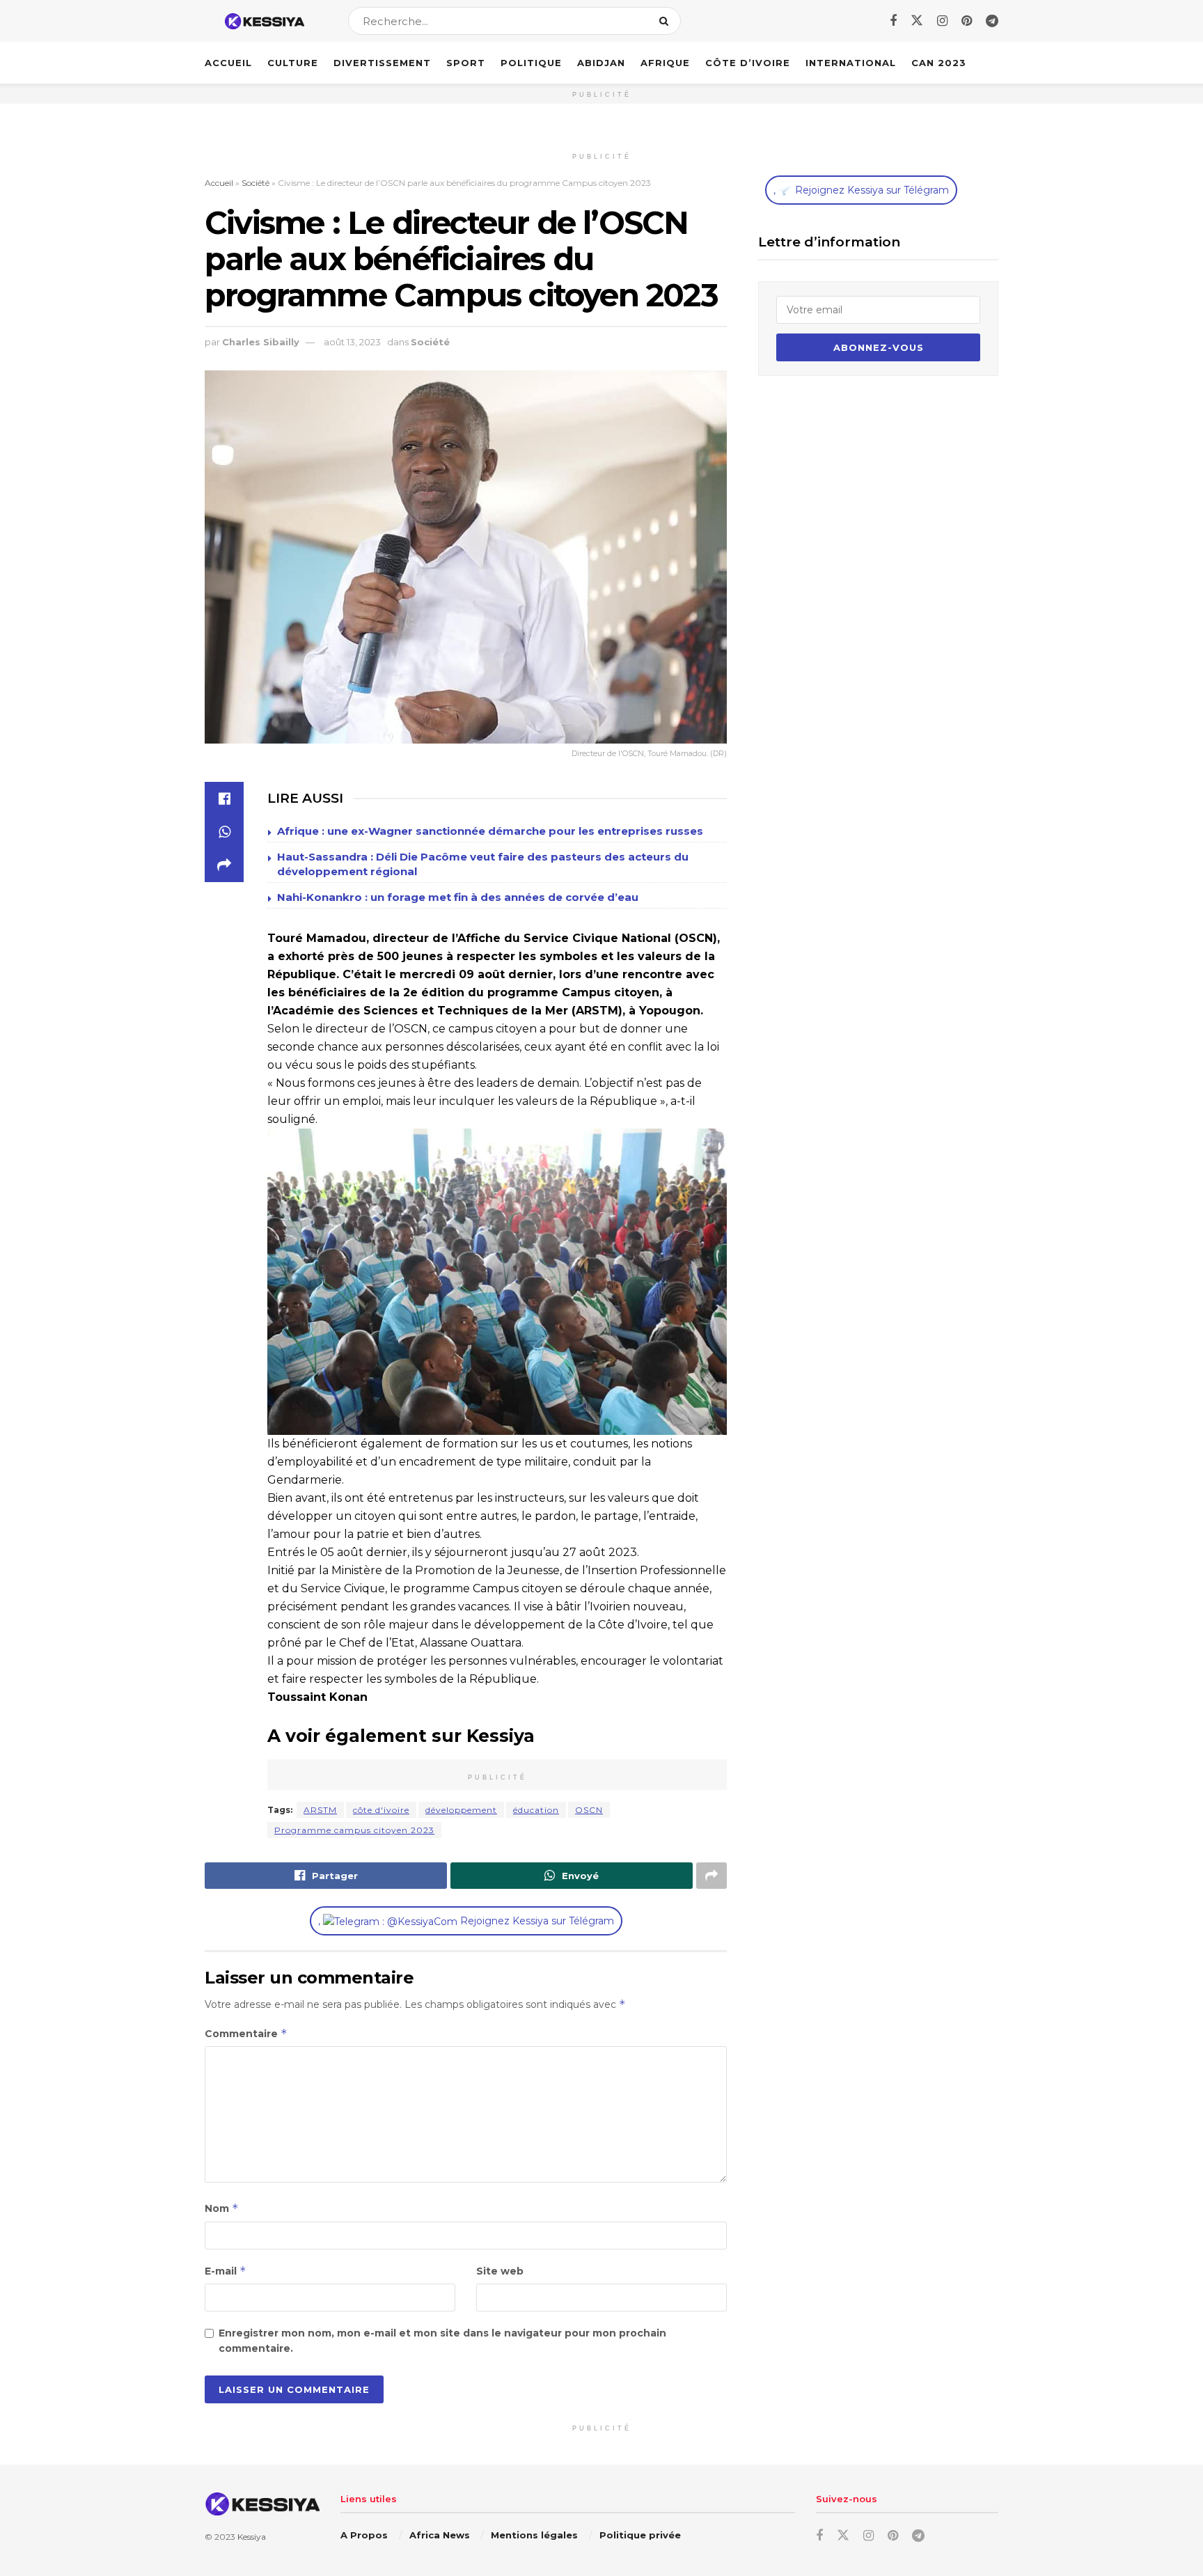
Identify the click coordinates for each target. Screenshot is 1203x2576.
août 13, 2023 (352, 342)
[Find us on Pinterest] (967, 21)
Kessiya (252, 2537)
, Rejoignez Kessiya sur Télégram (466, 1921)
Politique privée (640, 2535)
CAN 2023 (939, 63)
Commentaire (246, 2033)
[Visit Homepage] (264, 21)
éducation (536, 1810)
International (851, 63)
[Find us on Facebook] (893, 21)
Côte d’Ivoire (748, 63)
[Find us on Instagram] (942, 21)
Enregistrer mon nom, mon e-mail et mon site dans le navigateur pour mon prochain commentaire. (442, 2341)
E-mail (226, 2271)
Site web (500, 2271)
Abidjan (601, 63)
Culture (293, 63)
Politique (531, 63)
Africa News (440, 2535)
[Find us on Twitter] (917, 21)
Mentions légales (534, 2535)
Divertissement (382, 63)
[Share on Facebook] (224, 799)
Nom (222, 2208)
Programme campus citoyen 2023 (354, 1830)
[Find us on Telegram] (992, 21)
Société (255, 183)
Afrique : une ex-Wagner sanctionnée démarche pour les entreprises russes (490, 831)
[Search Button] (667, 21)
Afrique (665, 63)
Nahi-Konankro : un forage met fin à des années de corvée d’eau (458, 897)
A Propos (364, 2535)
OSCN (589, 1810)
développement (461, 1810)
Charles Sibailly (261, 342)
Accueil (228, 63)
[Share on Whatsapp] (224, 832)
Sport (466, 63)
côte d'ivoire (381, 1810)
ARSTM (320, 1810)
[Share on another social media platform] (224, 865)
